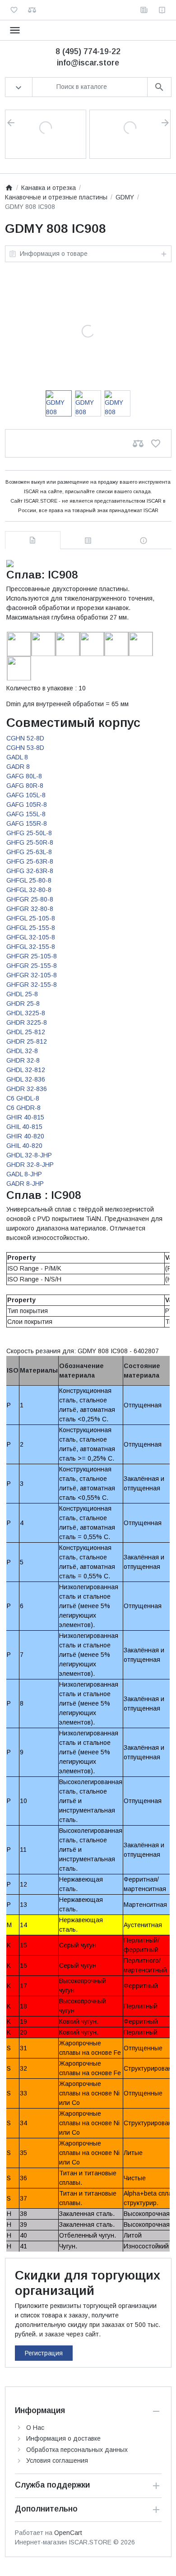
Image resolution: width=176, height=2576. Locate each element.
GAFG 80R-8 (25, 786)
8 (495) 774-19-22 (88, 51)
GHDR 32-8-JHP (30, 1165)
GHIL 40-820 (24, 1146)
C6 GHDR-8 (23, 1108)
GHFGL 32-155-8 (31, 947)
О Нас (35, 2428)
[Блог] (144, 10)
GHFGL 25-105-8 (31, 918)
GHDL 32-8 (22, 1051)
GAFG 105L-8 (26, 795)
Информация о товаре (54, 254)
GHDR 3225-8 (27, 1022)
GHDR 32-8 (23, 1060)
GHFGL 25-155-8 (31, 928)
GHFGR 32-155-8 (32, 985)
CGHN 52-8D (25, 738)
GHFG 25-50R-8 (30, 842)
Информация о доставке (63, 2438)
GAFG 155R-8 (27, 823)
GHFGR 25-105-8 (32, 956)
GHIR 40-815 (25, 1117)
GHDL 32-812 (26, 1070)
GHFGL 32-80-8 (29, 890)
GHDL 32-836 (26, 1079)
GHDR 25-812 (27, 1041)
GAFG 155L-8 (26, 814)
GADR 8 (18, 767)
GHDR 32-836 (27, 1089)
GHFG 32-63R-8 (30, 871)
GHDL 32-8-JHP (29, 1155)
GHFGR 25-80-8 (30, 899)
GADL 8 (17, 757)
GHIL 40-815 (24, 1127)
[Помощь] (162, 10)
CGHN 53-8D (25, 748)
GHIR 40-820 (25, 1136)
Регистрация (44, 2353)
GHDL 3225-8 (26, 1013)
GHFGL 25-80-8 (29, 880)
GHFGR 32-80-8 (30, 909)
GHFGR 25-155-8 (32, 966)
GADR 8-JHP (25, 1184)
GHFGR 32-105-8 (32, 975)
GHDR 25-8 (23, 1004)
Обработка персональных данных (77, 2450)
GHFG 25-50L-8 (29, 833)
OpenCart (68, 2533)
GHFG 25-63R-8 (30, 861)
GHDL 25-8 (22, 994)
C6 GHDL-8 (23, 1098)
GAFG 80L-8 (24, 776)
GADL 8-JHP (24, 1174)
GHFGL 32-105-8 (31, 937)
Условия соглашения (57, 2460)
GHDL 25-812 (26, 1032)
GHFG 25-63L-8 (29, 852)
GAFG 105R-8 (27, 805)
